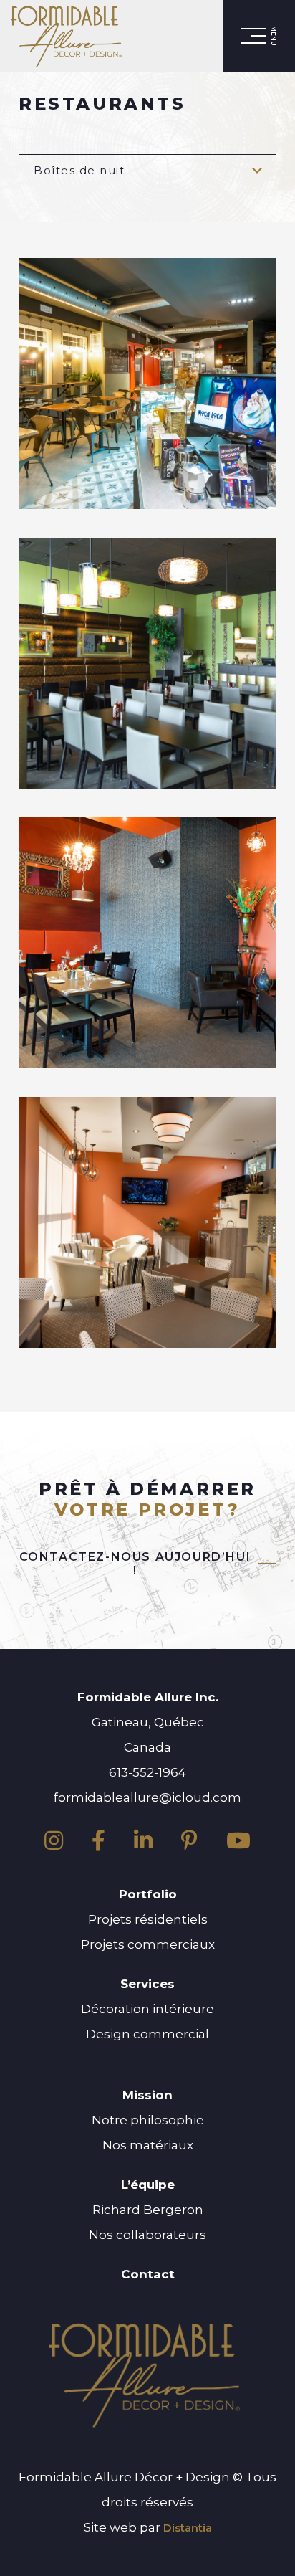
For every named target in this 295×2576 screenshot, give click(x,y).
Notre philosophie (148, 2120)
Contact (148, 2274)
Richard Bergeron (148, 2210)
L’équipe (148, 2185)
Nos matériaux (148, 2145)
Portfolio (148, 1894)
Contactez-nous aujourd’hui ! (135, 1564)
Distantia (188, 2528)
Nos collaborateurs (147, 2235)
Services (147, 1984)
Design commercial (147, 2034)
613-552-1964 (147, 1772)
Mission (147, 2095)
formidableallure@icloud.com (147, 1797)
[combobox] (147, 170)
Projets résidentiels (148, 1919)
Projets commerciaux (148, 1944)
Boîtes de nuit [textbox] (79, 170)
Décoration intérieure (147, 2009)
